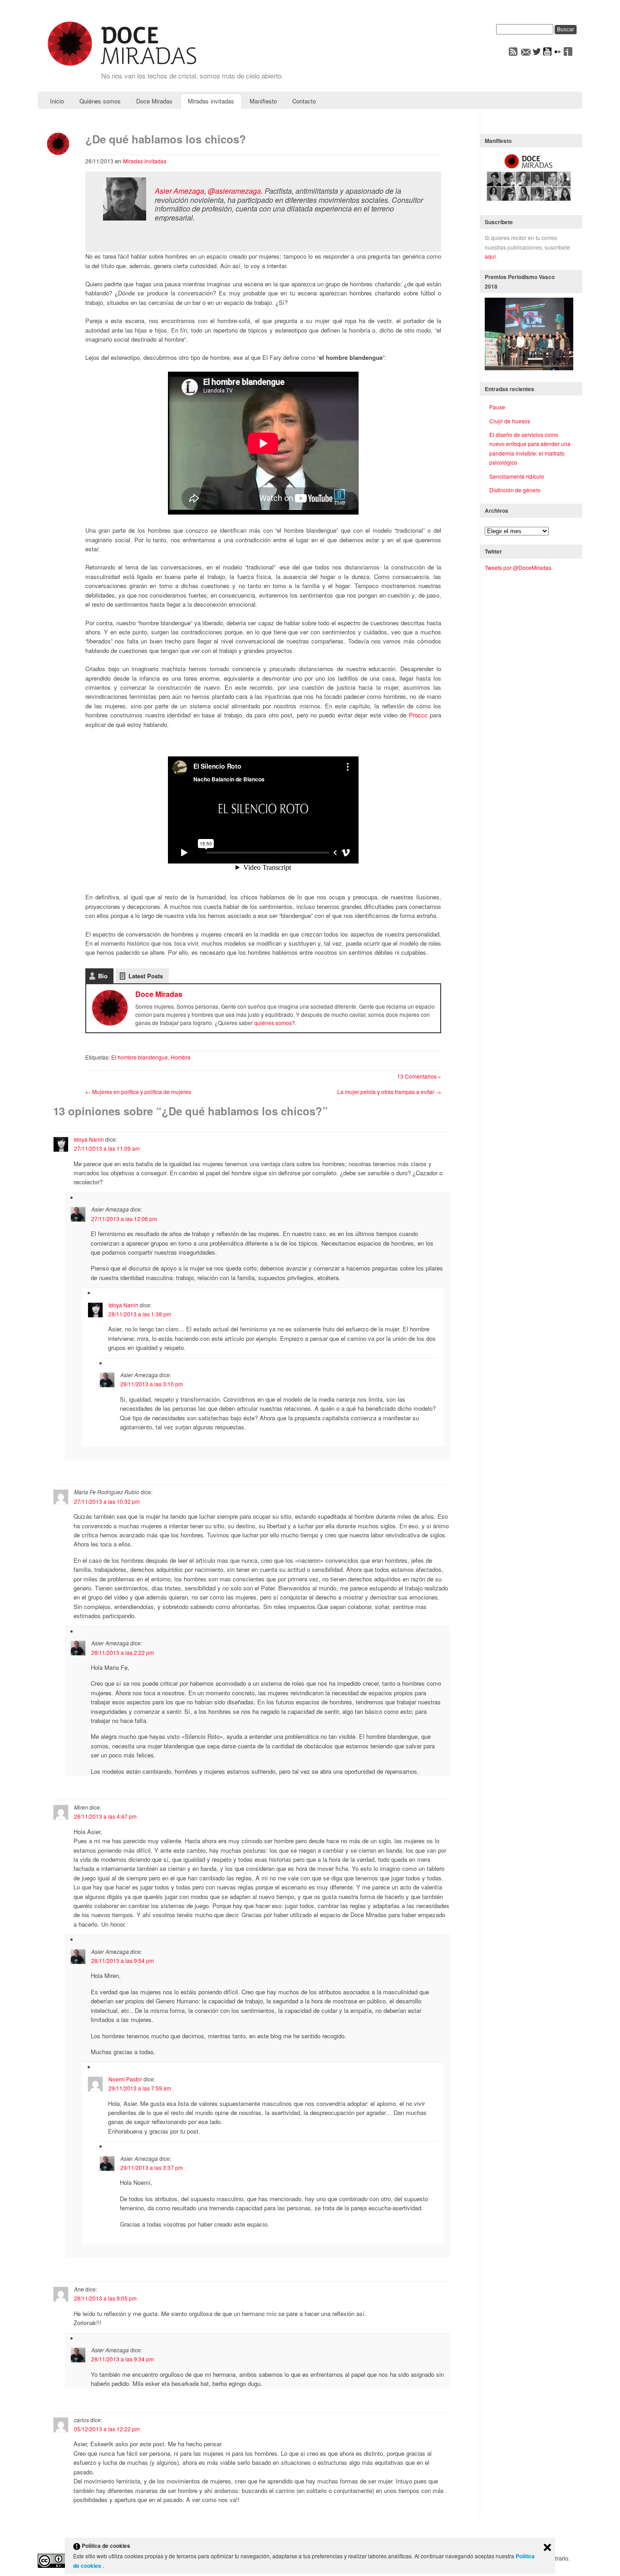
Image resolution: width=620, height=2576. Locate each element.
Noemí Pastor (125, 2079)
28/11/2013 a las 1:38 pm (140, 1314)
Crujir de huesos (510, 421)
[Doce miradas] (122, 66)
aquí (490, 256)
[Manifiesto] (529, 201)
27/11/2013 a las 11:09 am (107, 1148)
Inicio (57, 101)
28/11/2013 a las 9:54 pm (123, 1960)
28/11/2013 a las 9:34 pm (123, 2359)
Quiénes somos (100, 101)
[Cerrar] (547, 2548)
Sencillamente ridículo (517, 476)
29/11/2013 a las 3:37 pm (152, 2167)
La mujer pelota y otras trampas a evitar (389, 1092)
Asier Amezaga (180, 191)
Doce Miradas (154, 101)
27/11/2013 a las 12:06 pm (124, 1219)
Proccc (419, 715)
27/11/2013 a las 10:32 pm (107, 1501)
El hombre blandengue (140, 1057)
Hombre (181, 1057)
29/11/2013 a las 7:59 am (140, 2088)
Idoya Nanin (89, 1139)
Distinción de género (515, 490)
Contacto (304, 101)
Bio (103, 976)
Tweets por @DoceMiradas (518, 567)
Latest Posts (146, 976)
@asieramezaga (234, 191)
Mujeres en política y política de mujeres (138, 1092)
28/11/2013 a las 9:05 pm (105, 2298)
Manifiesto (263, 101)
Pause (497, 407)
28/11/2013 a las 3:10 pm (152, 1384)
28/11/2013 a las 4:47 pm (105, 1816)
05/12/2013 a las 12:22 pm (107, 2429)
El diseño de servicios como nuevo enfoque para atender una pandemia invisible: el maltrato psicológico (530, 448)
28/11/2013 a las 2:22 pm (123, 1652)
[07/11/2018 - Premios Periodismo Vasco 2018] (529, 368)
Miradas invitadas (211, 101)
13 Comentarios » (419, 1076)
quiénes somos (273, 1023)
